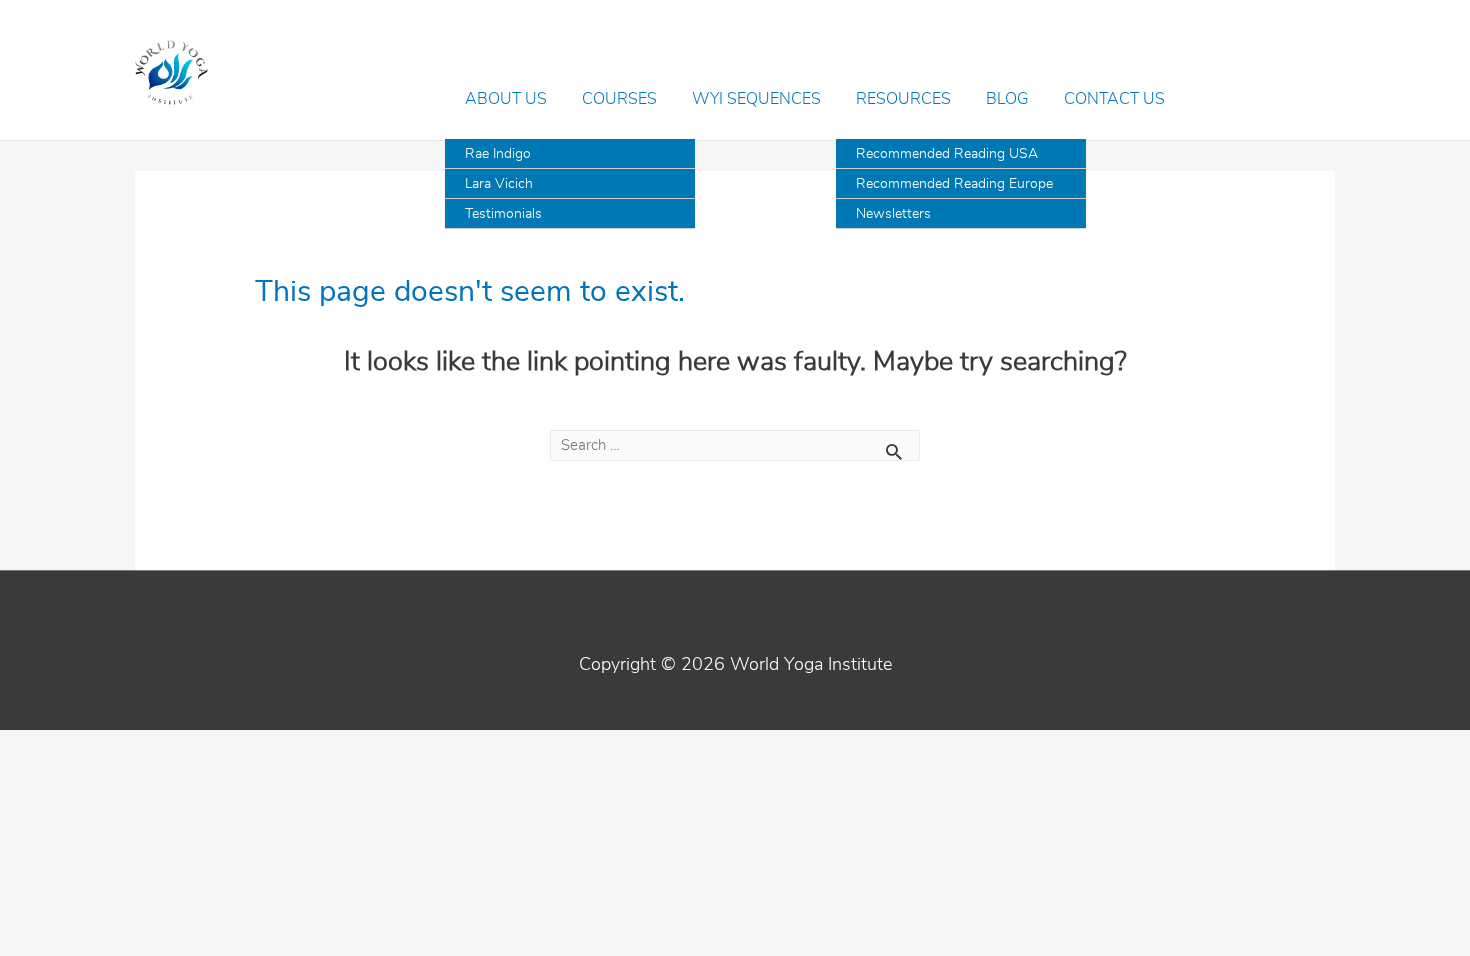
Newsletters (893, 214)
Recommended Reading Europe (954, 184)
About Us (506, 99)
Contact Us (1114, 99)
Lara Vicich (499, 184)
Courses (619, 99)
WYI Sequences (756, 99)
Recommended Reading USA (947, 154)
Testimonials (503, 214)
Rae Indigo (498, 154)
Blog (1007, 99)
